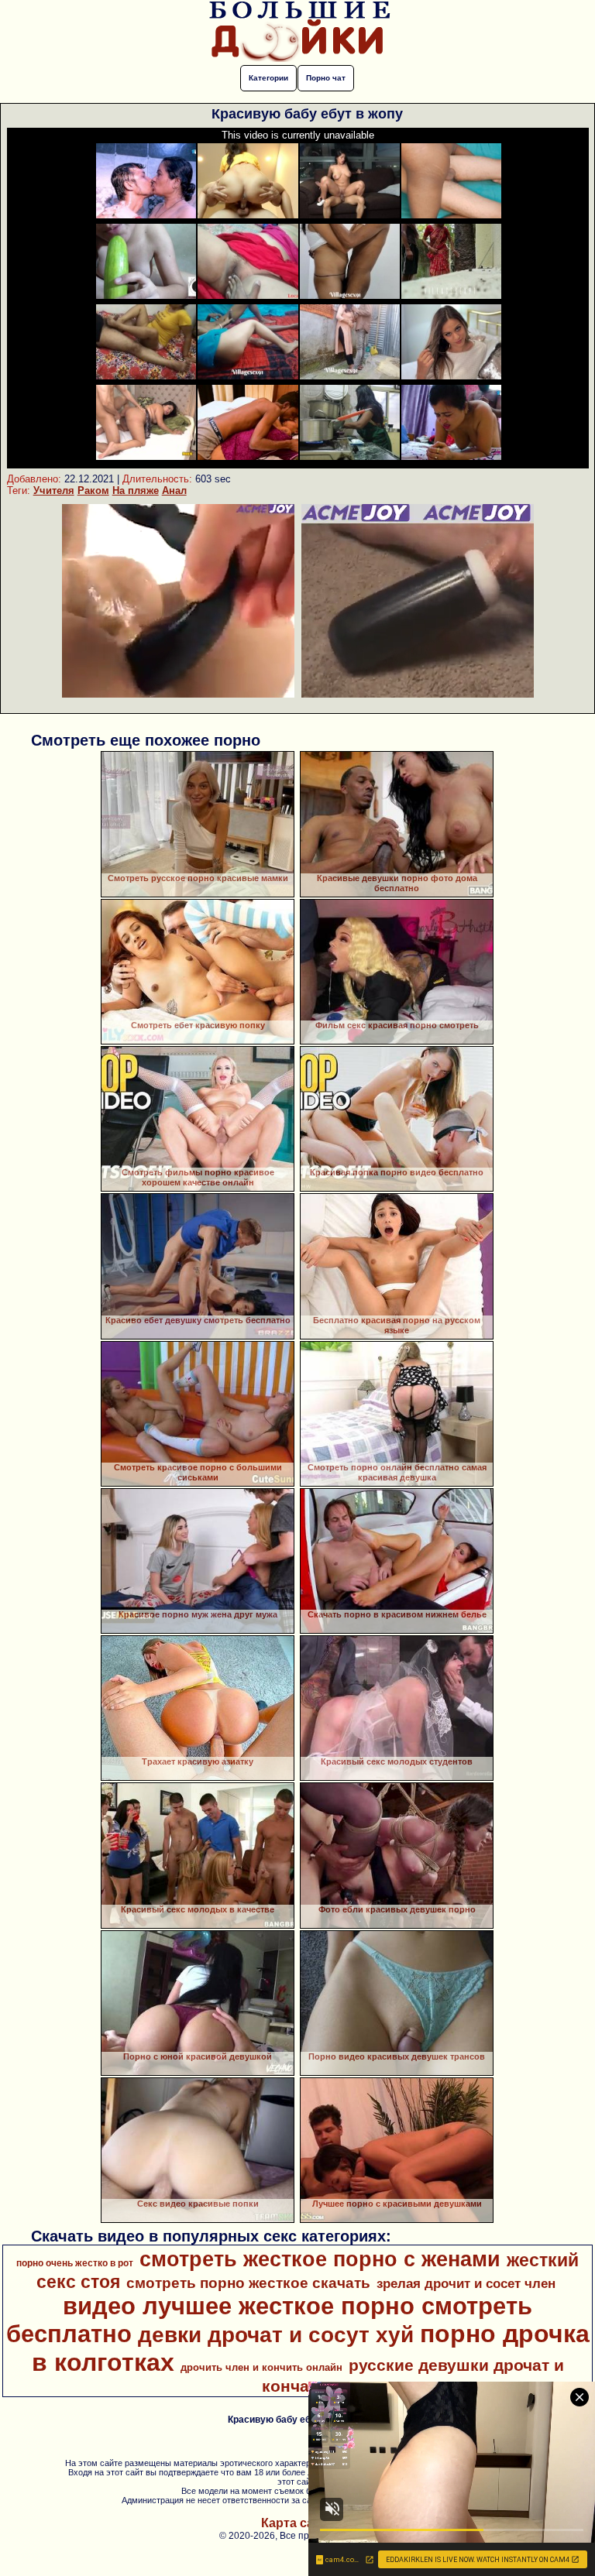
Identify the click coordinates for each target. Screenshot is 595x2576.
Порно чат (326, 78)
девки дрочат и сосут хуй (276, 2335)
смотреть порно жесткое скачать (248, 2283)
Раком (93, 491)
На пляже (136, 491)
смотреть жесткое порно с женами (320, 2259)
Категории (268, 78)
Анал (174, 491)
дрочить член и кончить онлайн (261, 2367)
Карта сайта (298, 2523)
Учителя (54, 491)
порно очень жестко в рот (75, 2263)
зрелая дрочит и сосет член (466, 2283)
